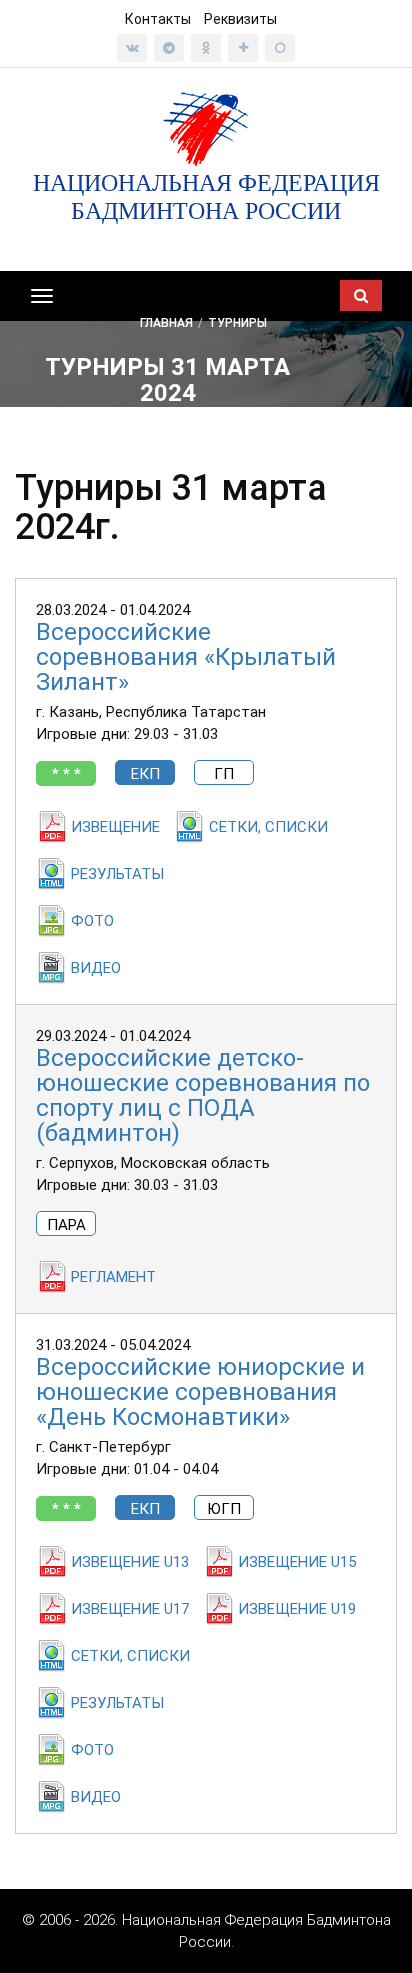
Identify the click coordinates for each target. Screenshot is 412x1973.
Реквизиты (240, 19)
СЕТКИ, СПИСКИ (268, 827)
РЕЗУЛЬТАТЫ (117, 874)
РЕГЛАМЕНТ (113, 1277)
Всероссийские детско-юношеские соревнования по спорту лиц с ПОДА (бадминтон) (203, 1095)
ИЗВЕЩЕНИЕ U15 (297, 1562)
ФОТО (92, 921)
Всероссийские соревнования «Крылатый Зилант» (186, 657)
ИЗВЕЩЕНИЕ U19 (297, 1609)
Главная (166, 323)
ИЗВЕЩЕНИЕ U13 (130, 1562)
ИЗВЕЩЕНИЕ (115, 827)
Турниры (237, 323)
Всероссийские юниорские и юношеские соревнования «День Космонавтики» (200, 1392)
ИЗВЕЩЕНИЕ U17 (130, 1609)
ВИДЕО (96, 968)
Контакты (158, 19)
